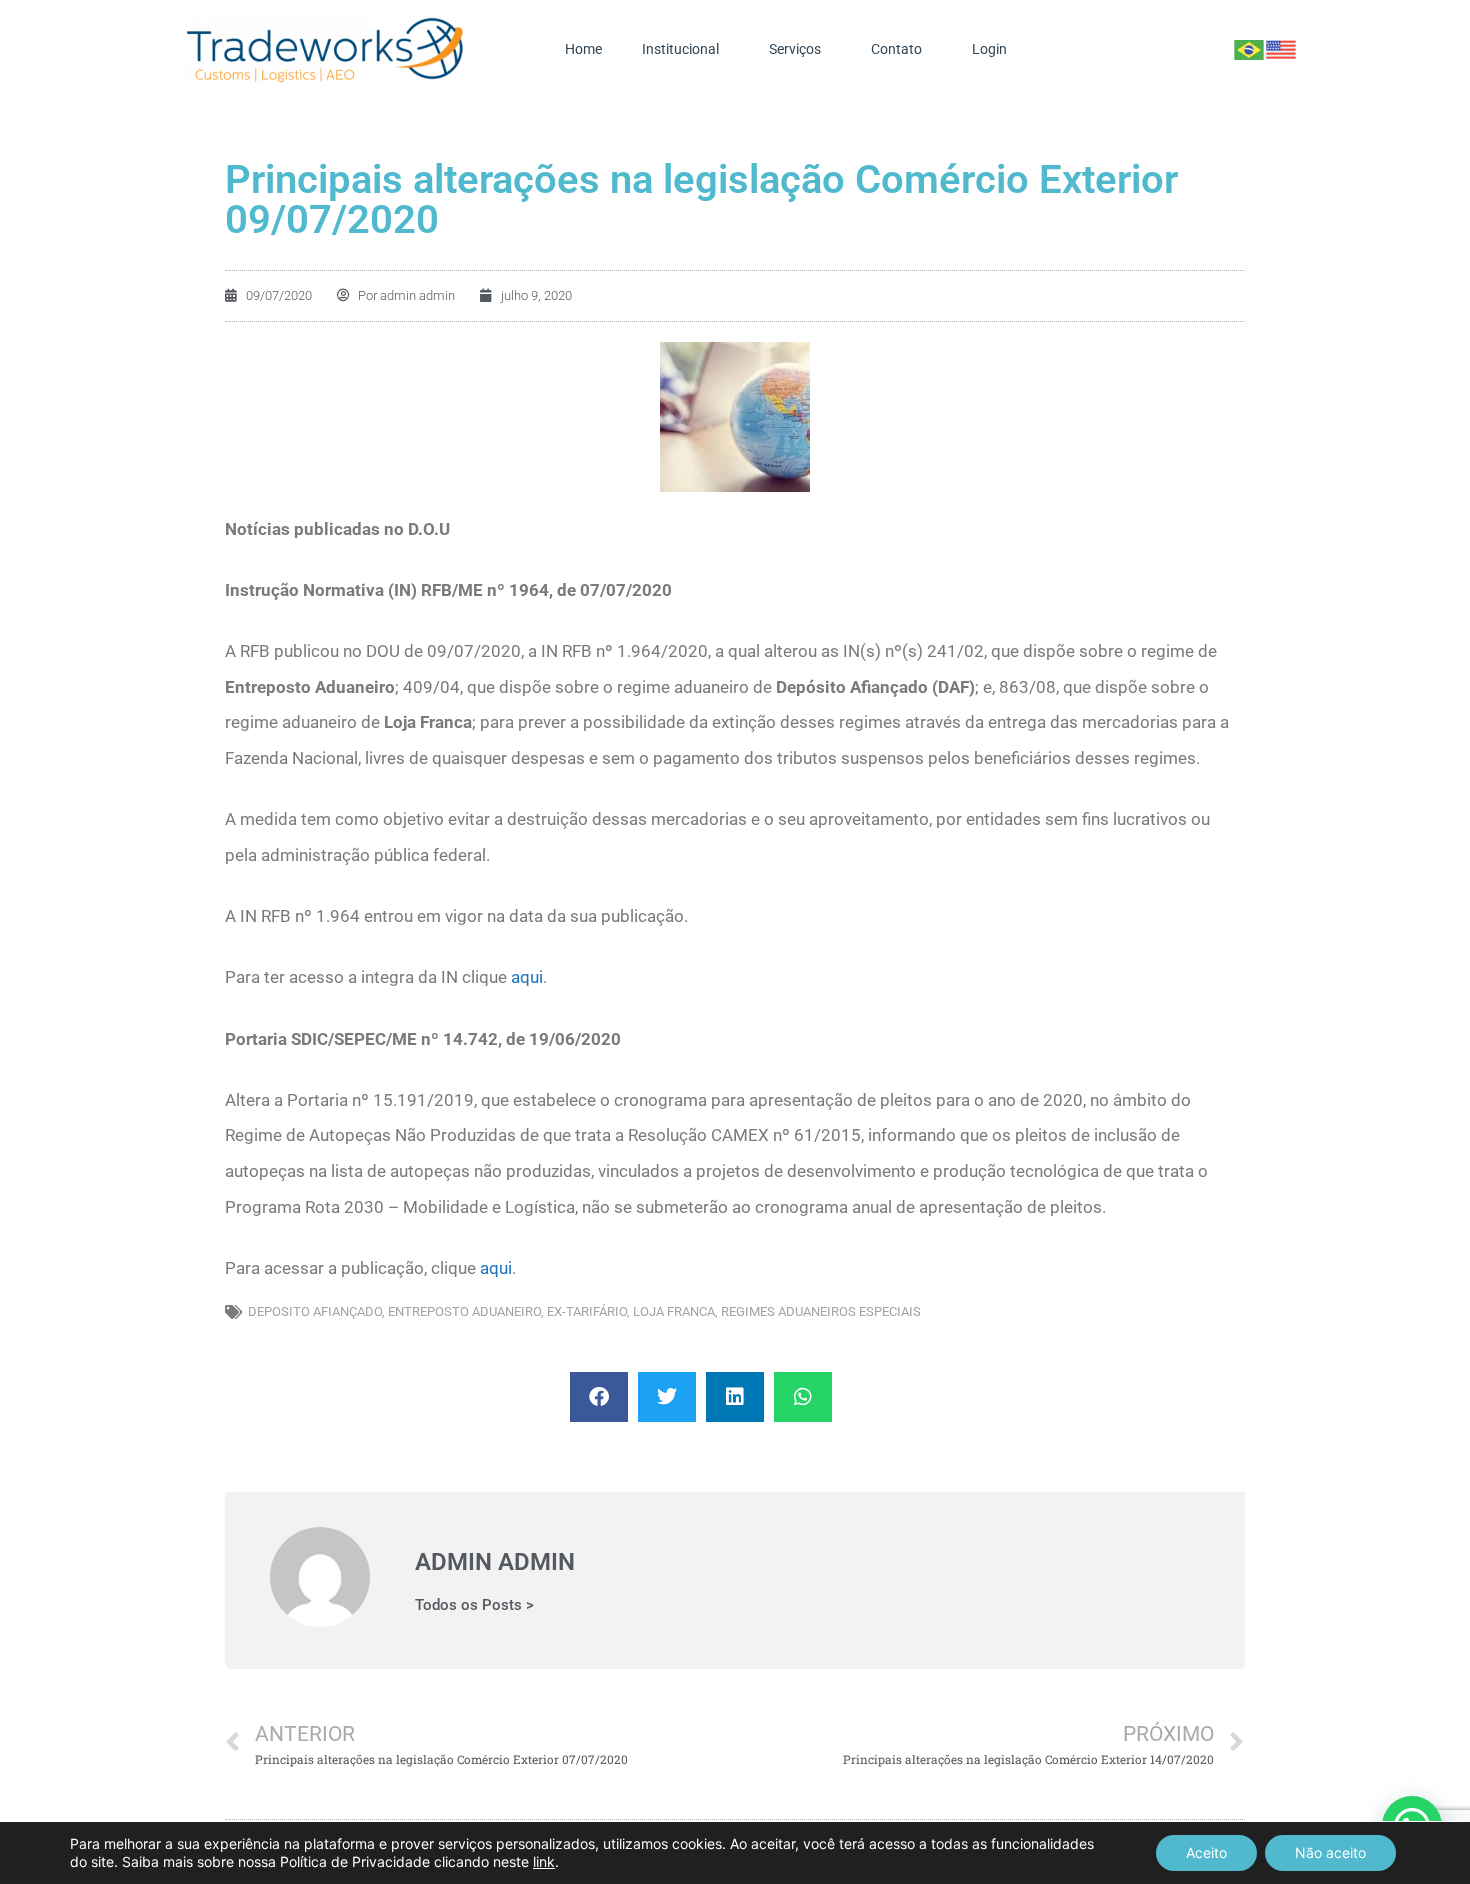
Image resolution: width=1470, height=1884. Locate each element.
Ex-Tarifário (587, 1311)
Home (583, 49)
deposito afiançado (315, 1311)
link (544, 1861)
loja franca (674, 1311)
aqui (527, 977)
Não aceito (1330, 1852)
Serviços (795, 49)
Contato (896, 49)
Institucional (680, 49)
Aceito (1206, 1852)
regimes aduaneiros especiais (821, 1311)
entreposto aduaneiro (464, 1311)
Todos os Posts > (474, 1605)
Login (989, 49)
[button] (599, 1397)
